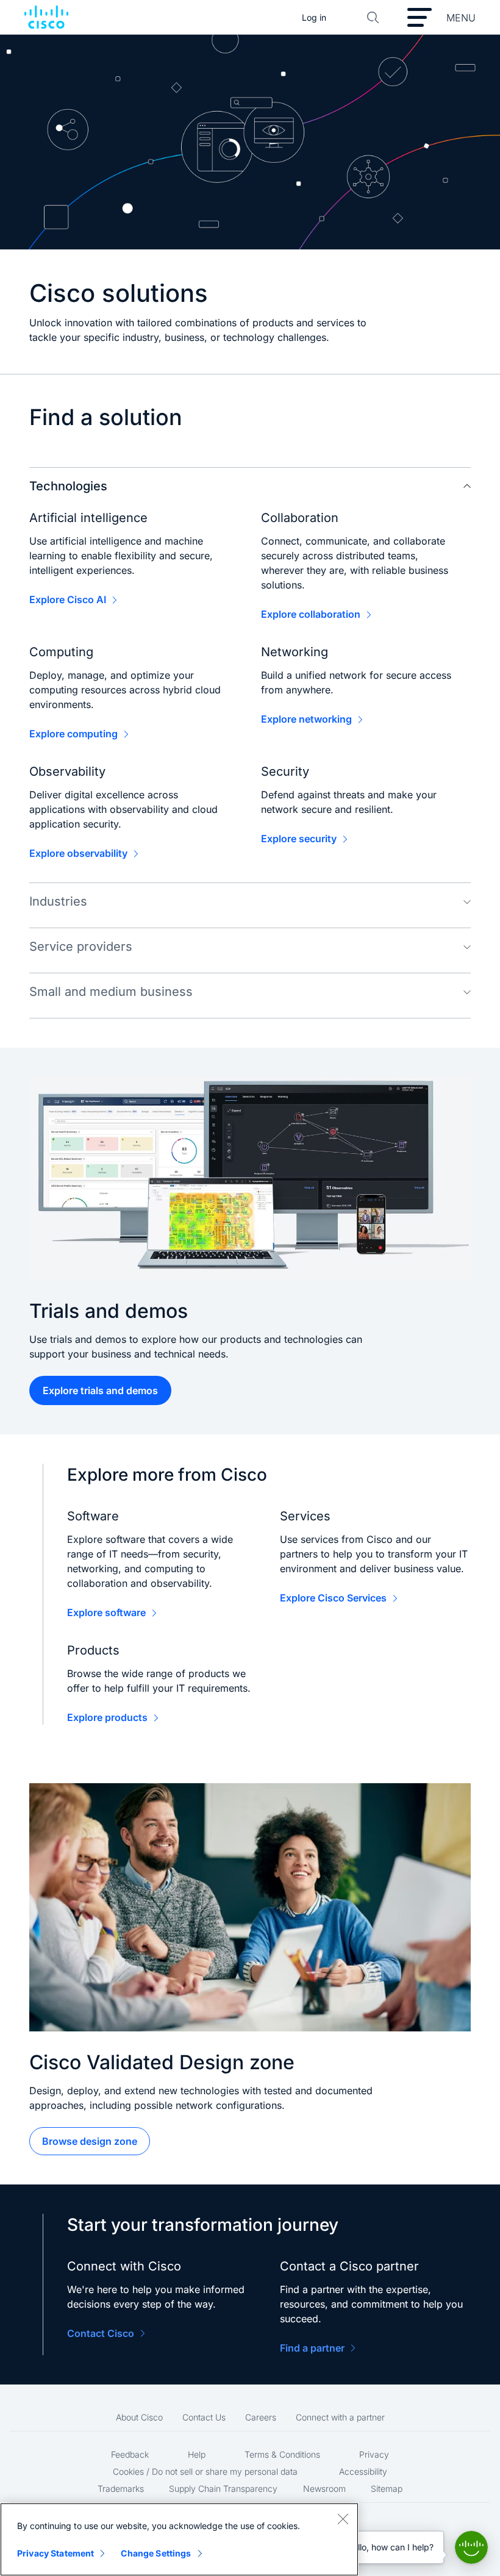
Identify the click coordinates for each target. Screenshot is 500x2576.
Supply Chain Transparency (223, 2488)
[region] (179, 2539)
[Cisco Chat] (471, 2547)
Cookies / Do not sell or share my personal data (205, 2471)
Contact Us (204, 2417)
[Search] (373, 18)
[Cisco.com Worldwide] (46, 18)
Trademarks (121, 2488)
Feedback (130, 2454)
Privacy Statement (55, 2553)
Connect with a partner (340, 2417)
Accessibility (363, 2471)
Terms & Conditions (282, 2454)
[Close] (343, 2519)
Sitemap (387, 2488)
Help (197, 2454)
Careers (261, 2417)
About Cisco (139, 2417)
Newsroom (324, 2488)
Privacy (374, 2454)
